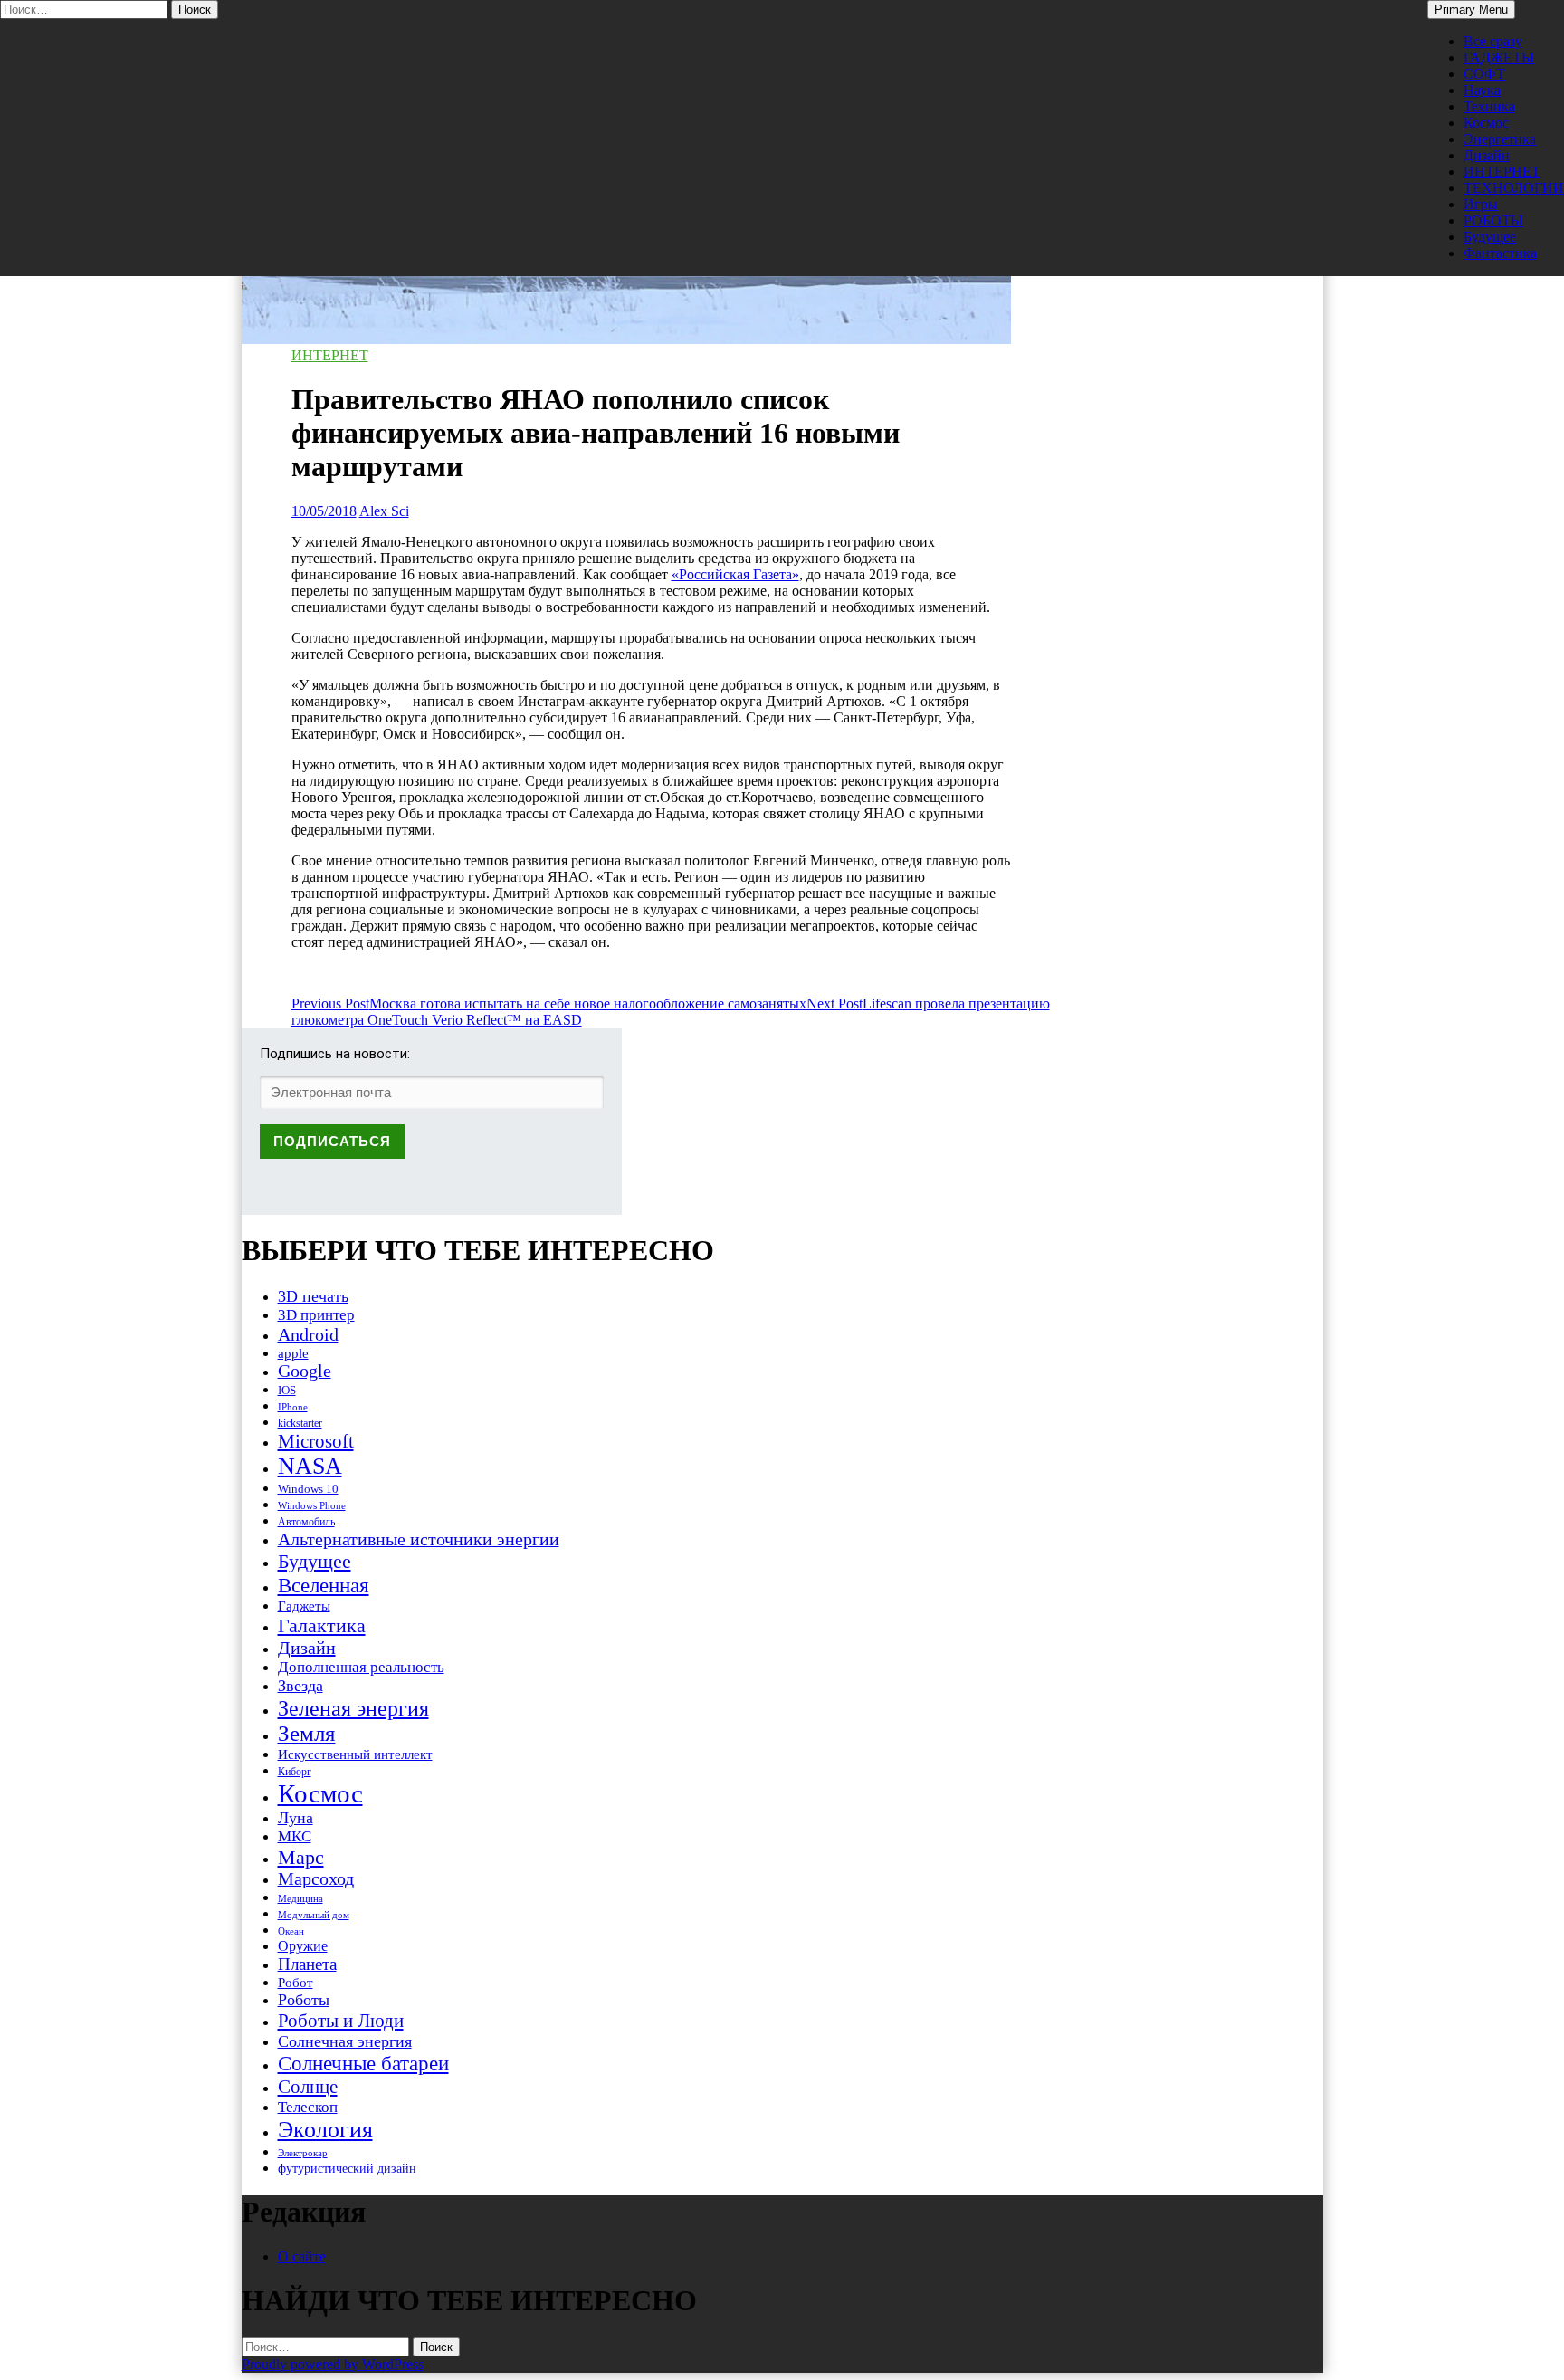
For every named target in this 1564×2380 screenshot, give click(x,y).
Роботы (304, 2000)
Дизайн (1487, 155)
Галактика (322, 1625)
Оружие (303, 1946)
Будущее (1490, 237)
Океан (291, 1931)
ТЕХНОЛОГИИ (1514, 188)
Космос (1486, 123)
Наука (1482, 90)
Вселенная (324, 1585)
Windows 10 (308, 1489)
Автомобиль (306, 1522)
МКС (295, 1836)
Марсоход (316, 1879)
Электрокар (303, 2153)
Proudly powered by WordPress (333, 2364)
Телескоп (308, 2107)
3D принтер (316, 1315)
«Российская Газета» (735, 574)
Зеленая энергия (353, 1708)
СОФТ (1484, 74)
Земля (307, 1733)
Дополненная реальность (361, 1667)
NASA (310, 1466)
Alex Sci (384, 511)
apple (293, 1353)
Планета (307, 1964)
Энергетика (1500, 139)
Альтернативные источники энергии (419, 1539)
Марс (301, 1857)
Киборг (295, 1772)
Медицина (300, 1899)
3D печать (313, 1296)
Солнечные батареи (363, 2063)
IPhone (293, 1407)
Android (308, 1334)
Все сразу (1493, 41)
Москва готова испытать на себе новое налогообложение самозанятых (549, 1004)
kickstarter (300, 1423)
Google (305, 1371)
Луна (296, 1818)
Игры (1481, 204)
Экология (325, 2130)
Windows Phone (312, 1505)
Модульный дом (314, 1915)
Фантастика (1500, 253)
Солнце (308, 2087)
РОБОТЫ (1493, 220)
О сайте (302, 2256)
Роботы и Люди (341, 2021)
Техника (1489, 106)
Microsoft (316, 1441)
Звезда (300, 1686)
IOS (287, 1390)
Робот (296, 1982)
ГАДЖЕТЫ (1499, 57)
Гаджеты (304, 1606)
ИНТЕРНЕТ (1502, 172)
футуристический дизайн (347, 2168)
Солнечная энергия (345, 2041)
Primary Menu (1471, 10)
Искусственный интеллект (355, 1754)
